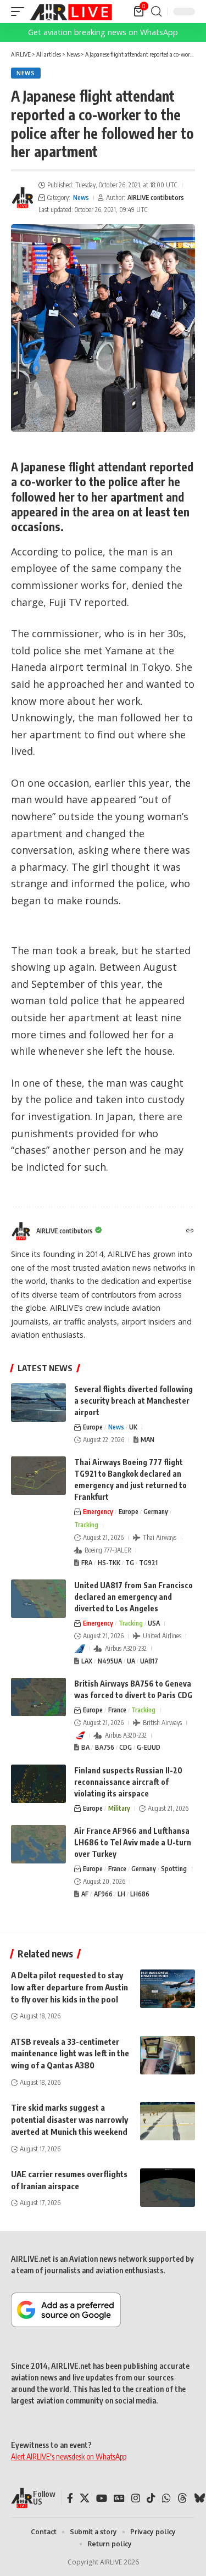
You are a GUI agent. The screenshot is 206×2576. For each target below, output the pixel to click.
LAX (87, 1661)
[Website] (190, 1231)
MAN (147, 1440)
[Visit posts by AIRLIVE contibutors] (23, 198)
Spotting (174, 1869)
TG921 (148, 1563)
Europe (93, 1427)
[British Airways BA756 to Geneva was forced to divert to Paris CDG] (38, 1697)
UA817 (149, 1661)
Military (119, 1808)
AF (85, 1894)
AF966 (103, 1894)
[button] (20, 12)
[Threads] (182, 2498)
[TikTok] (151, 2498)
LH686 (140, 1894)
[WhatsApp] (166, 2498)
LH (121, 1894)
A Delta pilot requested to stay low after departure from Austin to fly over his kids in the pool (69, 1987)
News (26, 73)
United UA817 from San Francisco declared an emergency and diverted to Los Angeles (133, 1597)
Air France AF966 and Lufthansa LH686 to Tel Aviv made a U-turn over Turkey (133, 1842)
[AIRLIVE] (71, 12)
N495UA (110, 1661)
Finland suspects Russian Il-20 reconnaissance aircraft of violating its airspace (128, 1782)
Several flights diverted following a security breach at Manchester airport (133, 1401)
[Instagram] (136, 2498)
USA (154, 1623)
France (117, 1710)
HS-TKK (109, 1563)
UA (131, 1661)
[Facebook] (70, 2498)
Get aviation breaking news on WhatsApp (103, 32)
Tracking (86, 1525)
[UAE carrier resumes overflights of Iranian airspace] (168, 2188)
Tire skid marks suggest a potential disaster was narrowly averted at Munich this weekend (69, 2119)
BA (85, 1747)
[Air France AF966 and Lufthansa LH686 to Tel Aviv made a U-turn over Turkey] (38, 1844)
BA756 (105, 1747)
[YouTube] (102, 2498)
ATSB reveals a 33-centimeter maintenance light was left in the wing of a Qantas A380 (70, 2054)
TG (130, 1563)
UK (133, 1427)
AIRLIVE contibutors (156, 197)
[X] (85, 2498)
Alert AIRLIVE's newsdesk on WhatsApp (69, 2457)
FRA (87, 1563)
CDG (126, 1747)
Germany (156, 1512)
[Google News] (119, 2498)
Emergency (98, 1512)
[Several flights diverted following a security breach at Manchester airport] (38, 1403)
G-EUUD (149, 1747)
